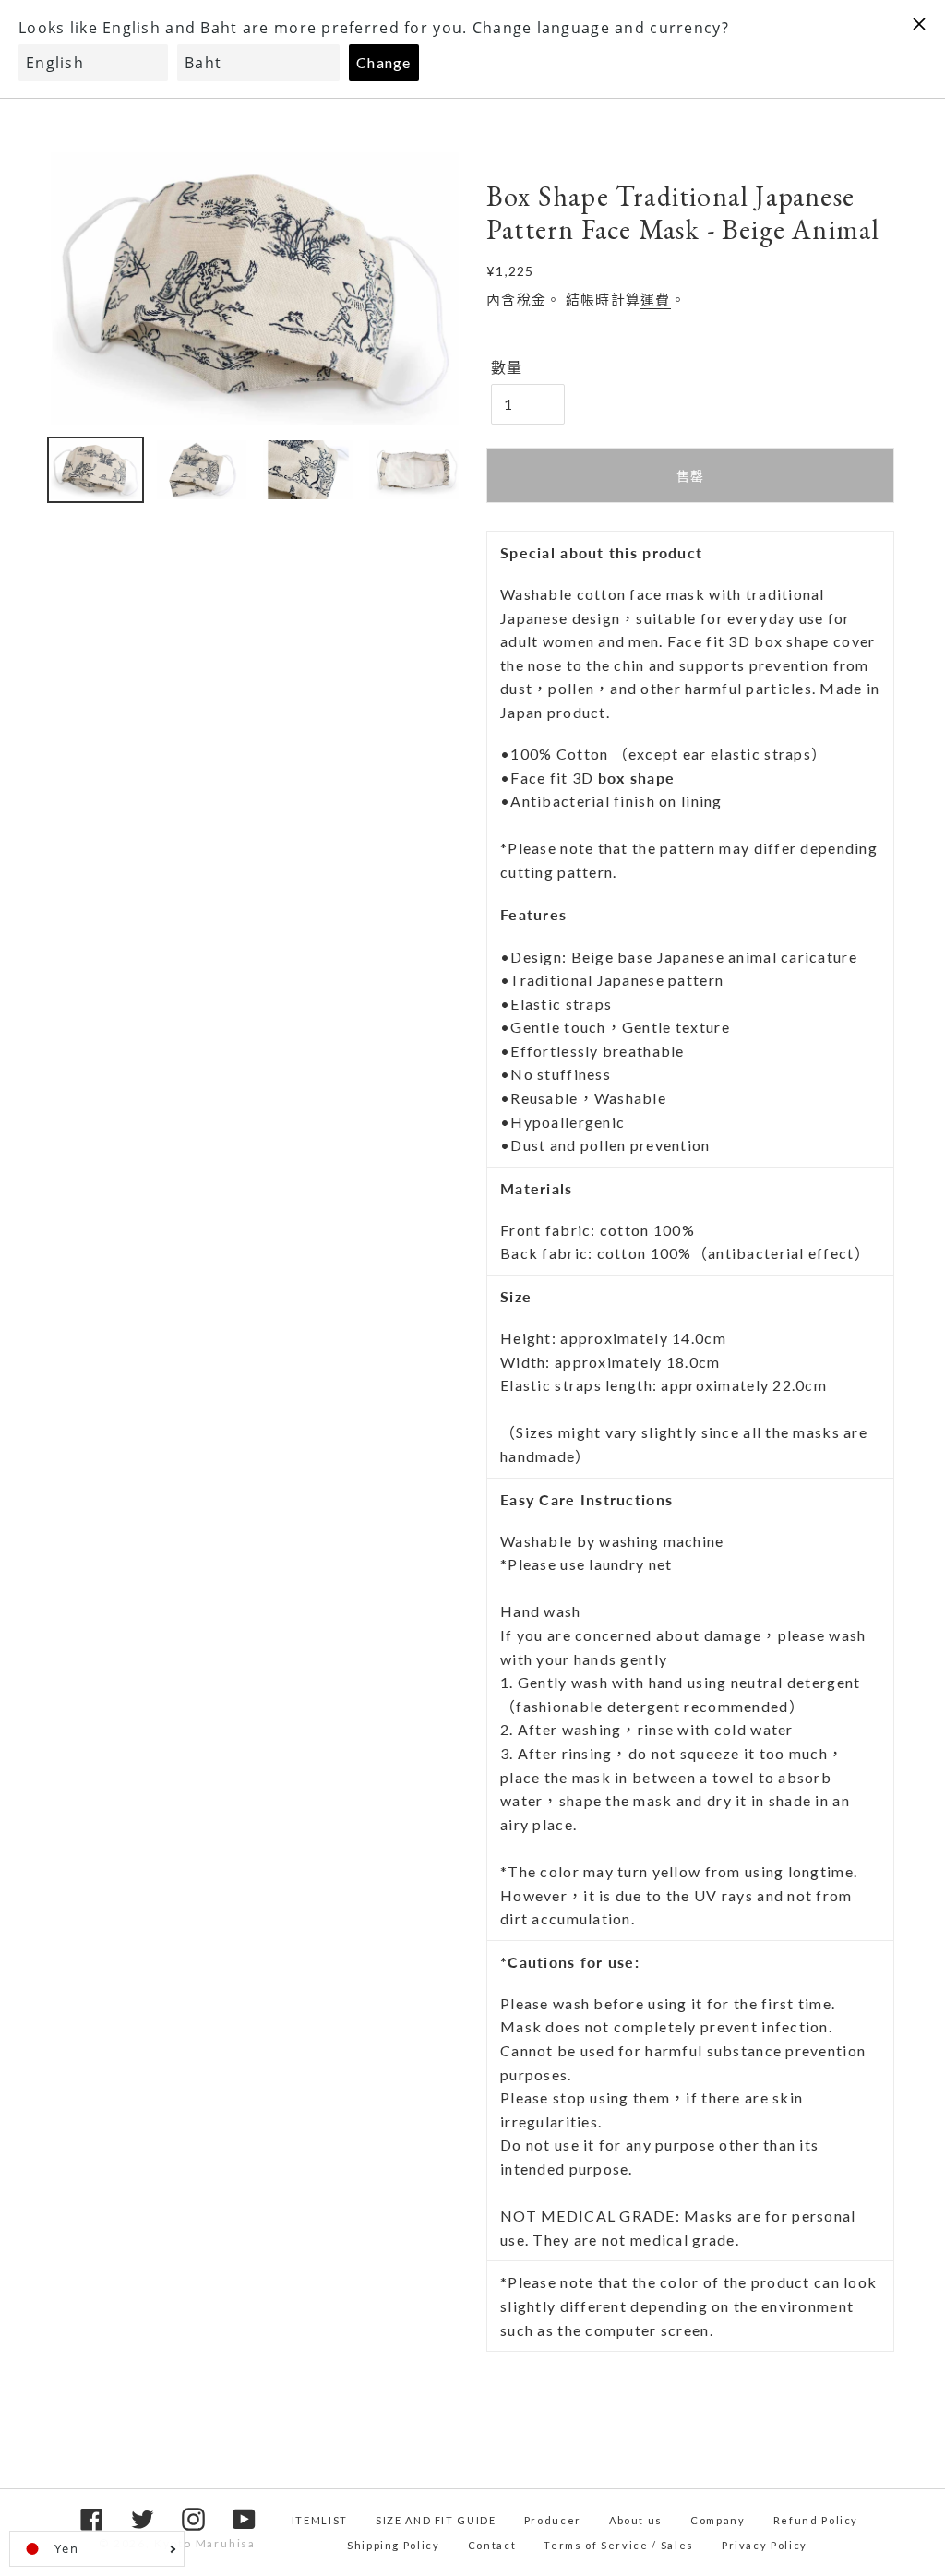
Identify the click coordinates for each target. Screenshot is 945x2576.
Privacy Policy (765, 2545)
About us (636, 2520)
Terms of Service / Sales (619, 2545)
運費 (656, 299)
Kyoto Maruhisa (205, 2543)
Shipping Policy (394, 2545)
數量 (507, 367)
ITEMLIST (320, 2520)
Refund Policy (816, 2520)
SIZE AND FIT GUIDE (436, 2520)
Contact (492, 2545)
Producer (553, 2520)
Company (718, 2520)
